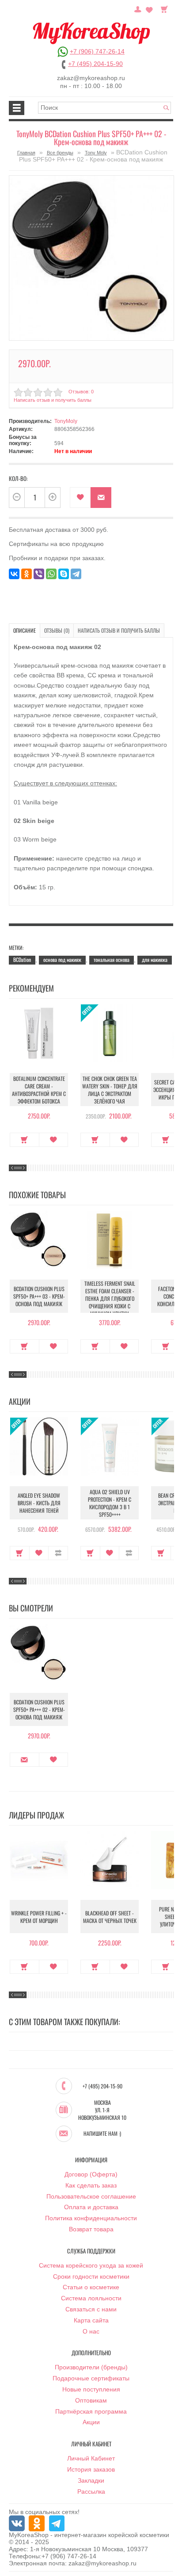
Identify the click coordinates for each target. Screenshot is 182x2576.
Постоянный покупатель (138, 8)
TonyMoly (66, 421)
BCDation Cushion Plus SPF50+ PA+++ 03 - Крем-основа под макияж (39, 1296)
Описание (25, 630)
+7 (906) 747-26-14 (97, 51)
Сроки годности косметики (91, 2276)
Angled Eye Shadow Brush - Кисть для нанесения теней (39, 1503)
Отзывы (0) (57, 630)
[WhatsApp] (51, 574)
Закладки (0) (149, 8)
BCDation (22, 959)
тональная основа (112, 959)
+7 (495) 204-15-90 (95, 64)
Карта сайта (91, 2320)
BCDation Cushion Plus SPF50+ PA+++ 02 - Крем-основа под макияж (39, 1709)
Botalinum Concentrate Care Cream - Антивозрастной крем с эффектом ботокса (39, 1090)
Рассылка (91, 2491)
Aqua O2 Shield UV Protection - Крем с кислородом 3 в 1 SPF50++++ (110, 1503)
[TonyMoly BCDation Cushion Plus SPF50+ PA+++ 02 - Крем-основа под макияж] (91, 258)
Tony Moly (96, 153)
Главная (26, 153)
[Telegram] (76, 574)
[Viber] (39, 574)
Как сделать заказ (91, 2185)
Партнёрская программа (91, 2411)
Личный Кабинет (91, 2458)
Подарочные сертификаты (91, 2378)
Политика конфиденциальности (91, 2218)
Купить (25, 1140)
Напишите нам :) (102, 2134)
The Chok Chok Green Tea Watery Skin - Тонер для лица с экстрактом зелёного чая (110, 1090)
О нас (91, 2331)
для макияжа (155, 959)
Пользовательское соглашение (91, 2196)
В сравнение (58, 1553)
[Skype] (64, 574)
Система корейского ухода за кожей (91, 2265)
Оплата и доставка (91, 2207)
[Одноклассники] (27, 574)
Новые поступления (91, 2389)
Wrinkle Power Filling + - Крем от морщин (39, 1917)
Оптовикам (91, 2400)
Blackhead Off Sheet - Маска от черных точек (110, 1917)
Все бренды (60, 153)
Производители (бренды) (91, 2367)
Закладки (91, 2480)
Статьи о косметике (91, 2287)
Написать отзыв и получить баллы (119, 630)
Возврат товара (91, 2229)
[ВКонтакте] (14, 574)
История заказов (91, 2469)
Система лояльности (91, 2298)
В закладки (80, 498)
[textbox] (104, 108)
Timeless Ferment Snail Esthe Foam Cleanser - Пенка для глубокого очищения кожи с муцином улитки (110, 1298)
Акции (91, 2422)
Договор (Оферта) (91, 2174)
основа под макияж (62, 959)
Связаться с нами (91, 2309)
